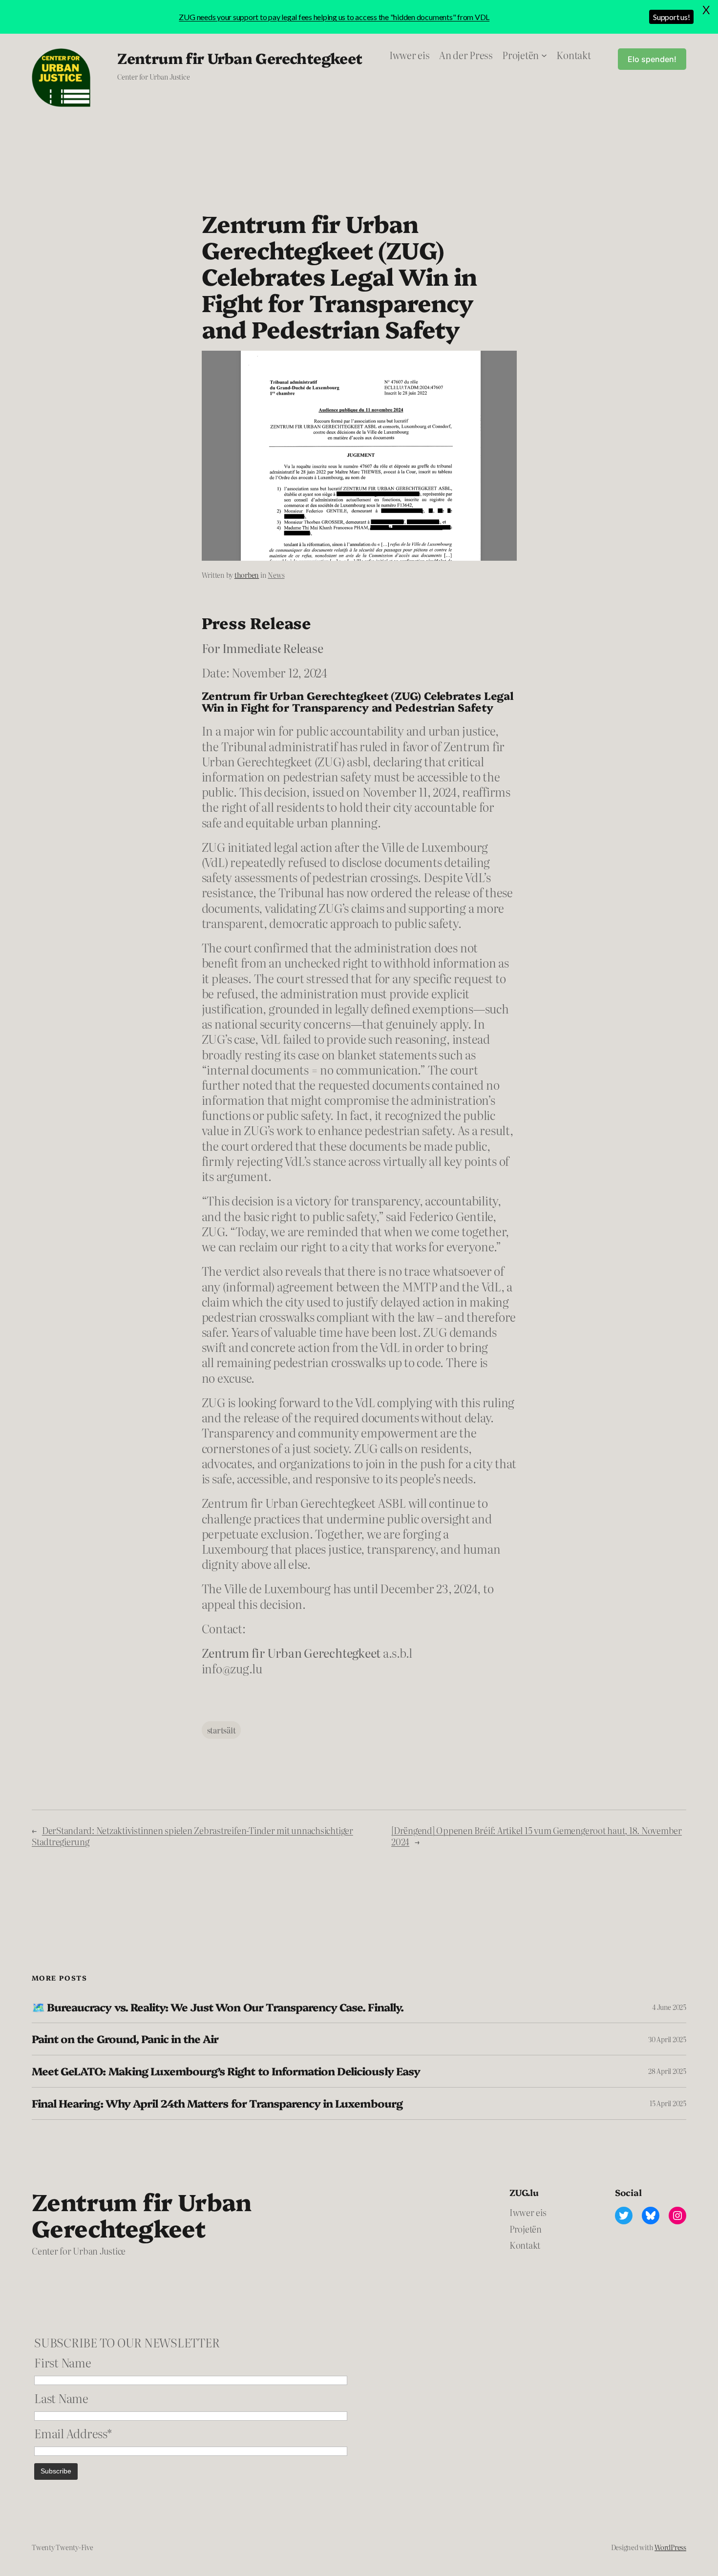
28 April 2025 (667, 2071)
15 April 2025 (668, 2103)
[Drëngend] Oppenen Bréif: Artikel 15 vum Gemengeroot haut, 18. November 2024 (537, 1836)
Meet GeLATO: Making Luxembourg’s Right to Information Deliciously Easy (226, 2071)
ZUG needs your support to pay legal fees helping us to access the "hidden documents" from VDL (334, 17)
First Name (63, 2362)
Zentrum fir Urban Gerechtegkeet (240, 58)
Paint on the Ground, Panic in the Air (125, 2039)
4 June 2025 (669, 2007)
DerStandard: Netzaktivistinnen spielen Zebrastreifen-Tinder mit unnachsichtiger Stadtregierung (192, 1836)
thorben (247, 575)
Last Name (61, 2398)
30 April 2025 (667, 2039)
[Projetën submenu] (544, 55)
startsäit (222, 1730)
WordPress (670, 2547)
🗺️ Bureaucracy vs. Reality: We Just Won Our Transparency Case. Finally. (218, 2007)
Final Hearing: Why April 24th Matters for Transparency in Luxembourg (217, 2103)
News (276, 575)
